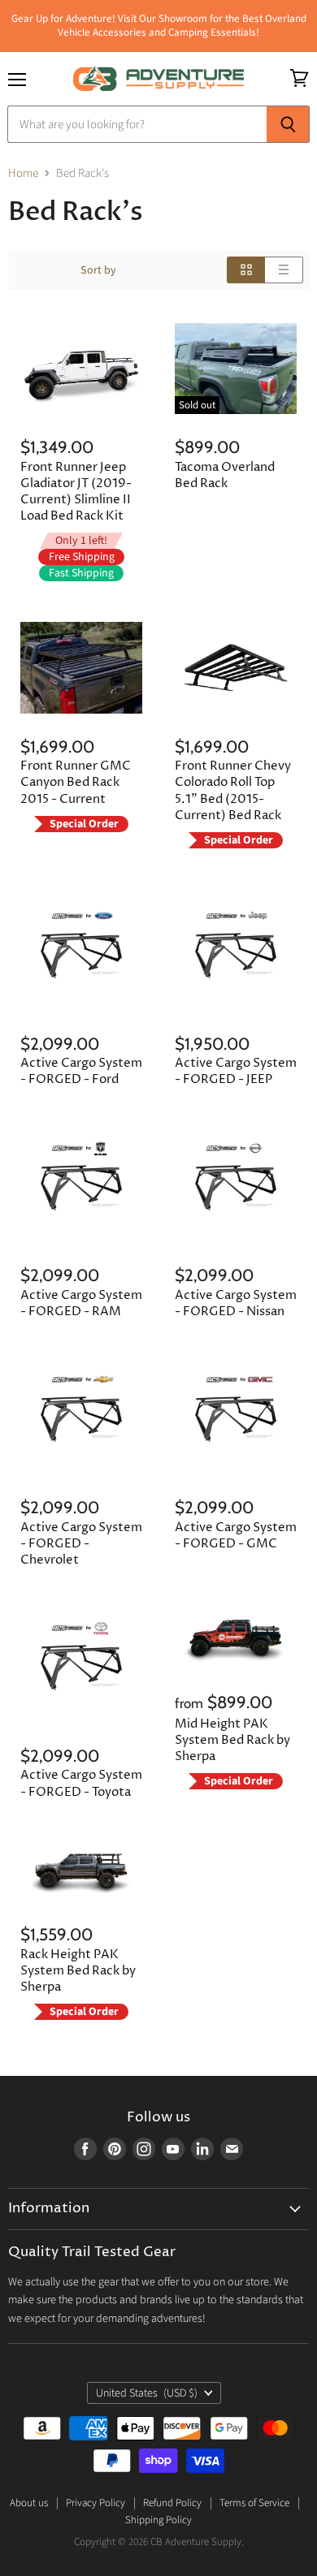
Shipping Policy (158, 2520)
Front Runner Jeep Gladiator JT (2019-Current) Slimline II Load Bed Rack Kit (76, 492)
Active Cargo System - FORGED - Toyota (81, 1783)
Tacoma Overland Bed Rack (225, 475)
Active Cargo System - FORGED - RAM (81, 1303)
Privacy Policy (96, 2503)
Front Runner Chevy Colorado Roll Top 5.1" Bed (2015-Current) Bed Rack (233, 790)
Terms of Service (254, 2503)
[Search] (288, 124)
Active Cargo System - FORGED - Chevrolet (81, 1544)
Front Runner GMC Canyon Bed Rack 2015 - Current (76, 782)
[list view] (284, 270)
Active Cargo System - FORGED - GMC (236, 1536)
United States (147, 2393)
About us (29, 2503)
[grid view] (246, 270)
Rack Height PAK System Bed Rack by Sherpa (78, 1971)
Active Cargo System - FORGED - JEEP (236, 1071)
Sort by (98, 270)
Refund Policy (172, 2503)
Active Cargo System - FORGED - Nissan (236, 1303)
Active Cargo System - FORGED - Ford (81, 1071)
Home (23, 173)
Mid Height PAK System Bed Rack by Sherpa (232, 1740)
